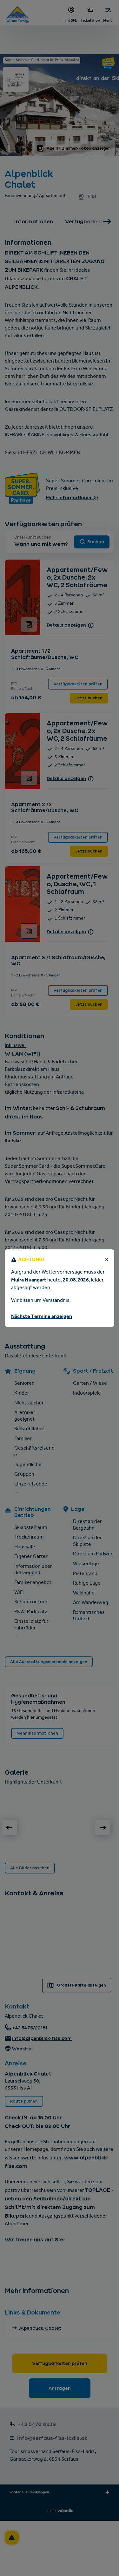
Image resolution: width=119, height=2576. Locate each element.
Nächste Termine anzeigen (42, 1317)
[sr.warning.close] (107, 1261)
